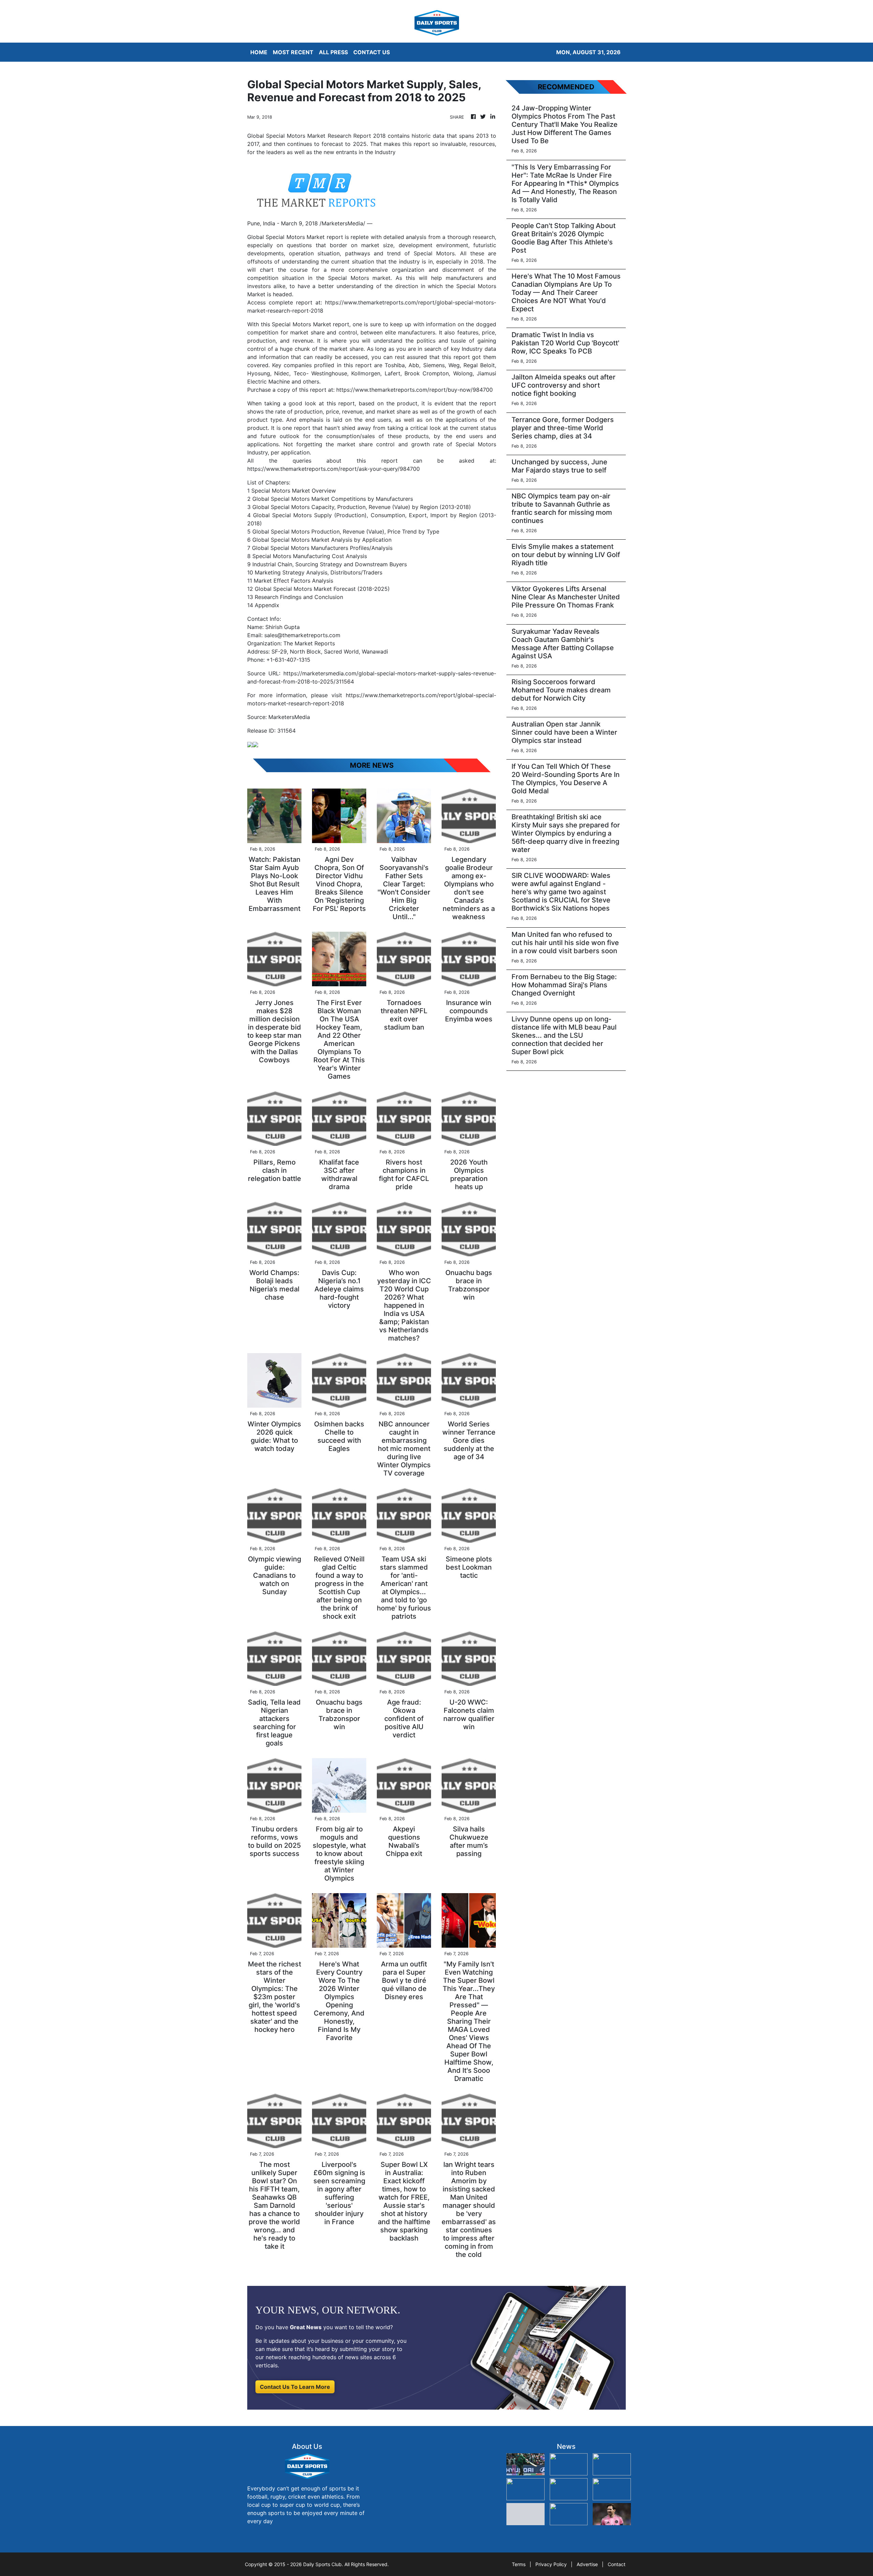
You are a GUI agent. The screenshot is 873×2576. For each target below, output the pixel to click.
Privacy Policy (551, 2564)
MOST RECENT (293, 52)
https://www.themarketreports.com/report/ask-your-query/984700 (334, 469)
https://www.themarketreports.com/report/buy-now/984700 (415, 390)
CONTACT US (372, 52)
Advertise (587, 2564)
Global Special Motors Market (286, 237)
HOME (259, 52)
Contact (617, 2564)
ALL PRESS (333, 52)
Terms (519, 2564)
